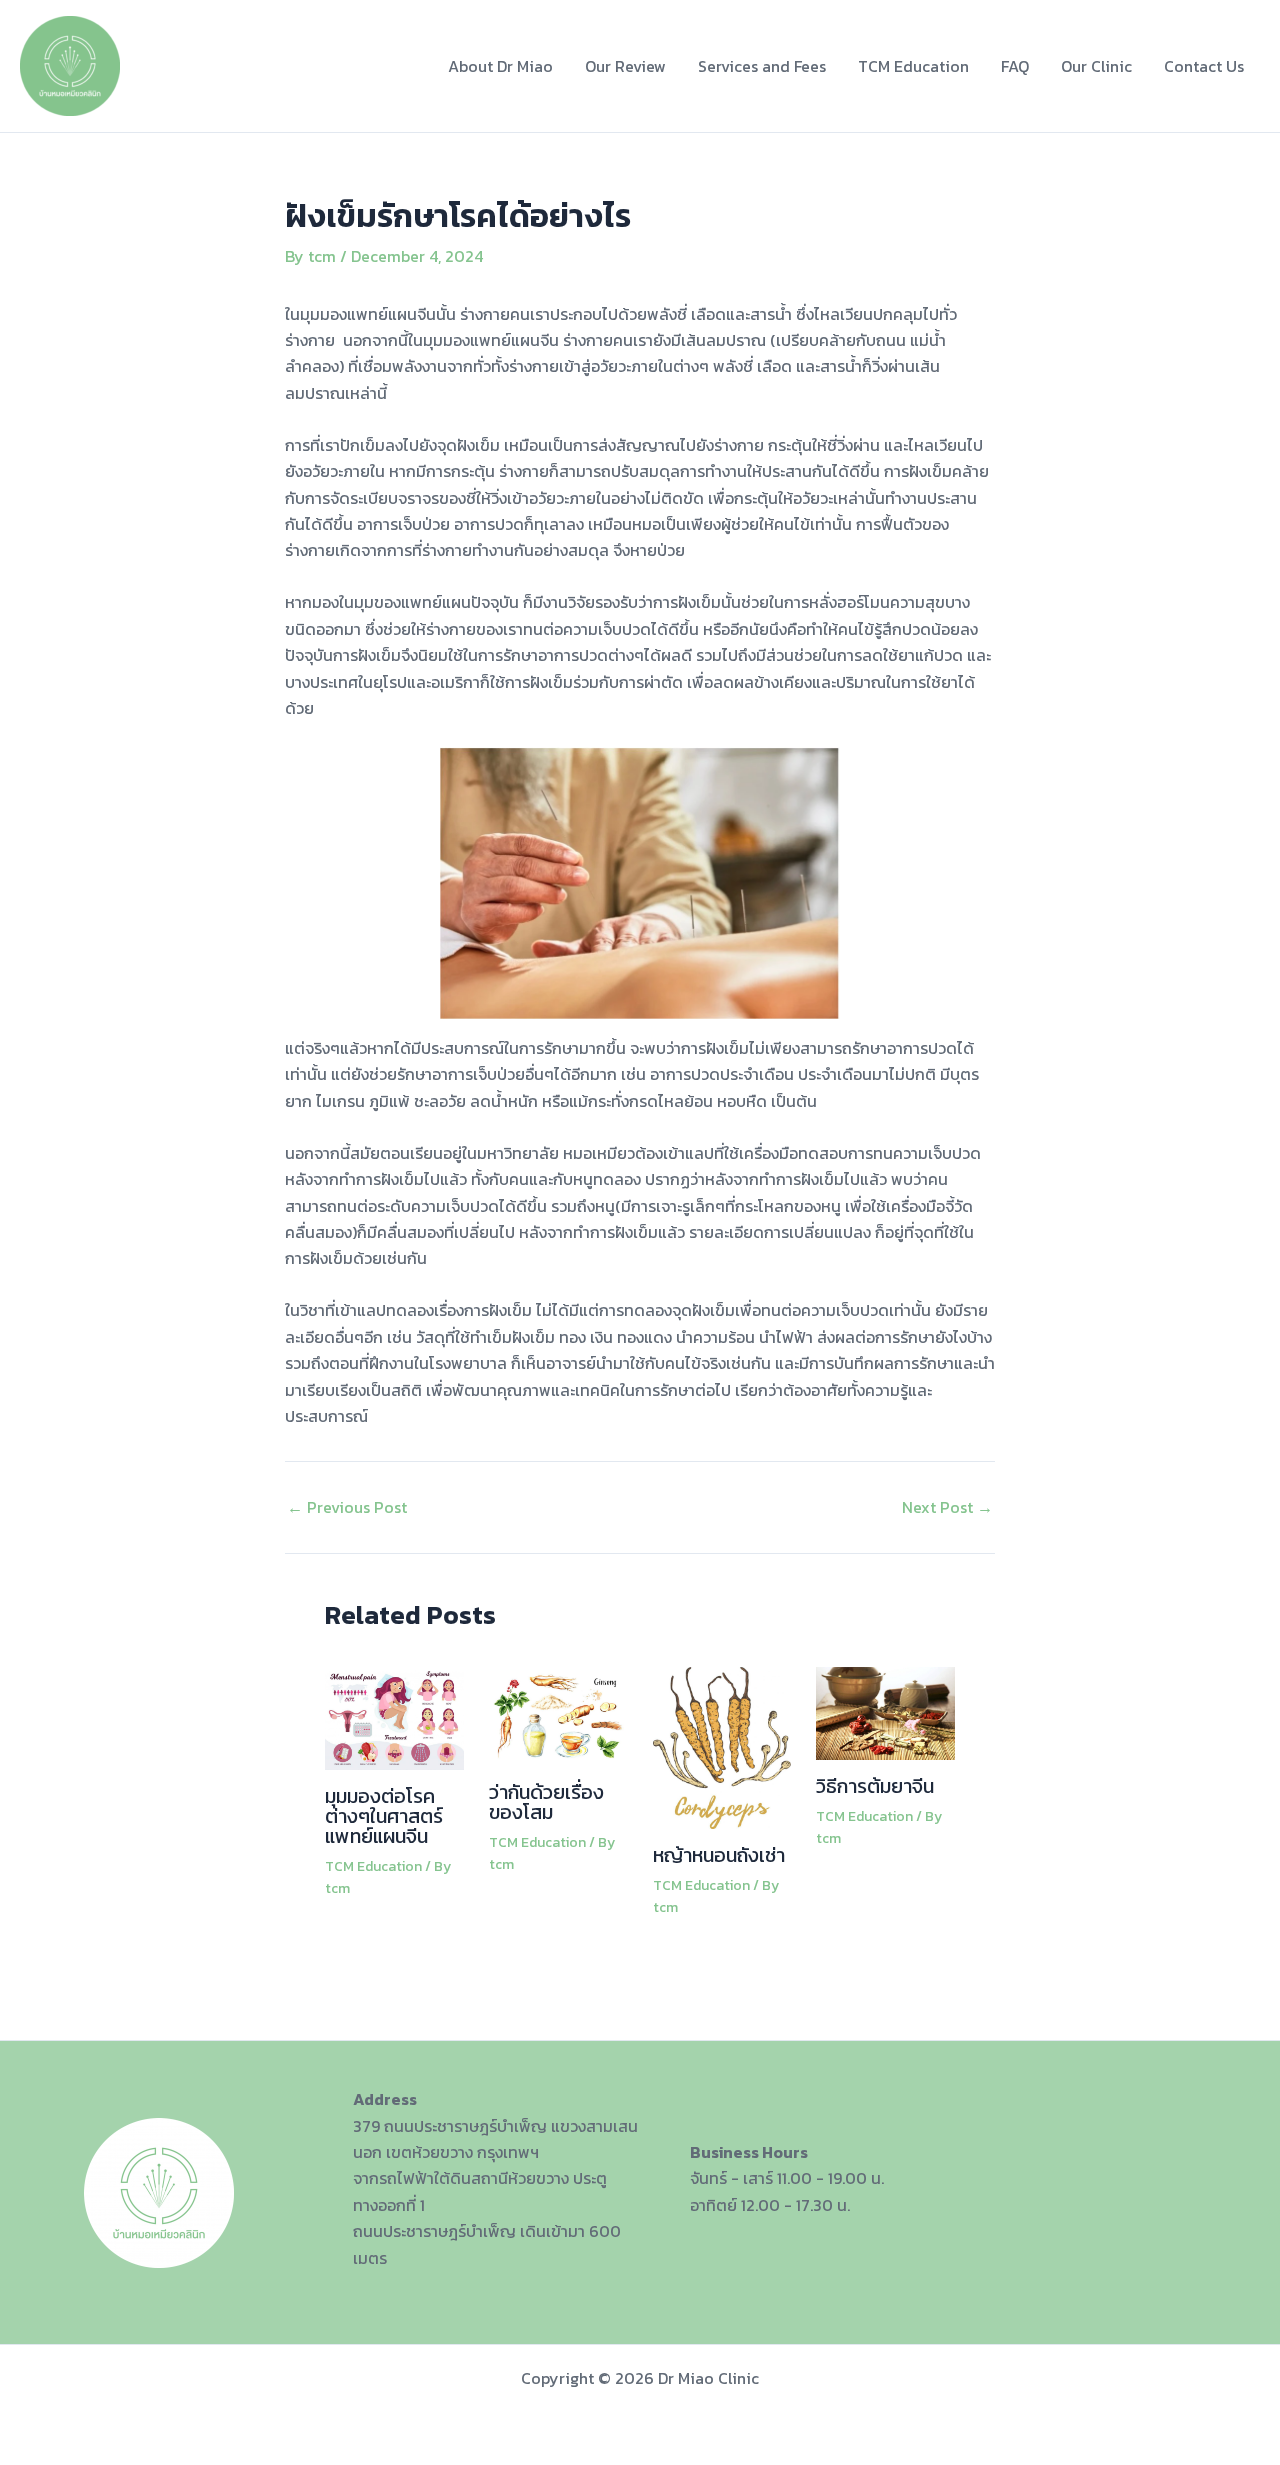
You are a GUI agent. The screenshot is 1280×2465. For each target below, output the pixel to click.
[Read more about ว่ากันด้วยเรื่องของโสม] (558, 1714)
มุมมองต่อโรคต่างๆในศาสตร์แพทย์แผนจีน (384, 1816)
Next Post (947, 1507)
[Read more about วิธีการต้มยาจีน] (885, 1712)
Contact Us (1204, 66)
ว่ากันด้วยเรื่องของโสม (546, 1802)
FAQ (1015, 66)
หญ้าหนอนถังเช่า (719, 1855)
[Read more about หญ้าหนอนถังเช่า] (722, 1746)
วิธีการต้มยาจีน (875, 1786)
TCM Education (913, 66)
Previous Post (347, 1507)
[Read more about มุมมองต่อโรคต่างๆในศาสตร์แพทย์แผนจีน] (394, 1716)
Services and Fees (762, 66)
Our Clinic (1096, 66)
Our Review (625, 66)
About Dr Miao (500, 66)
